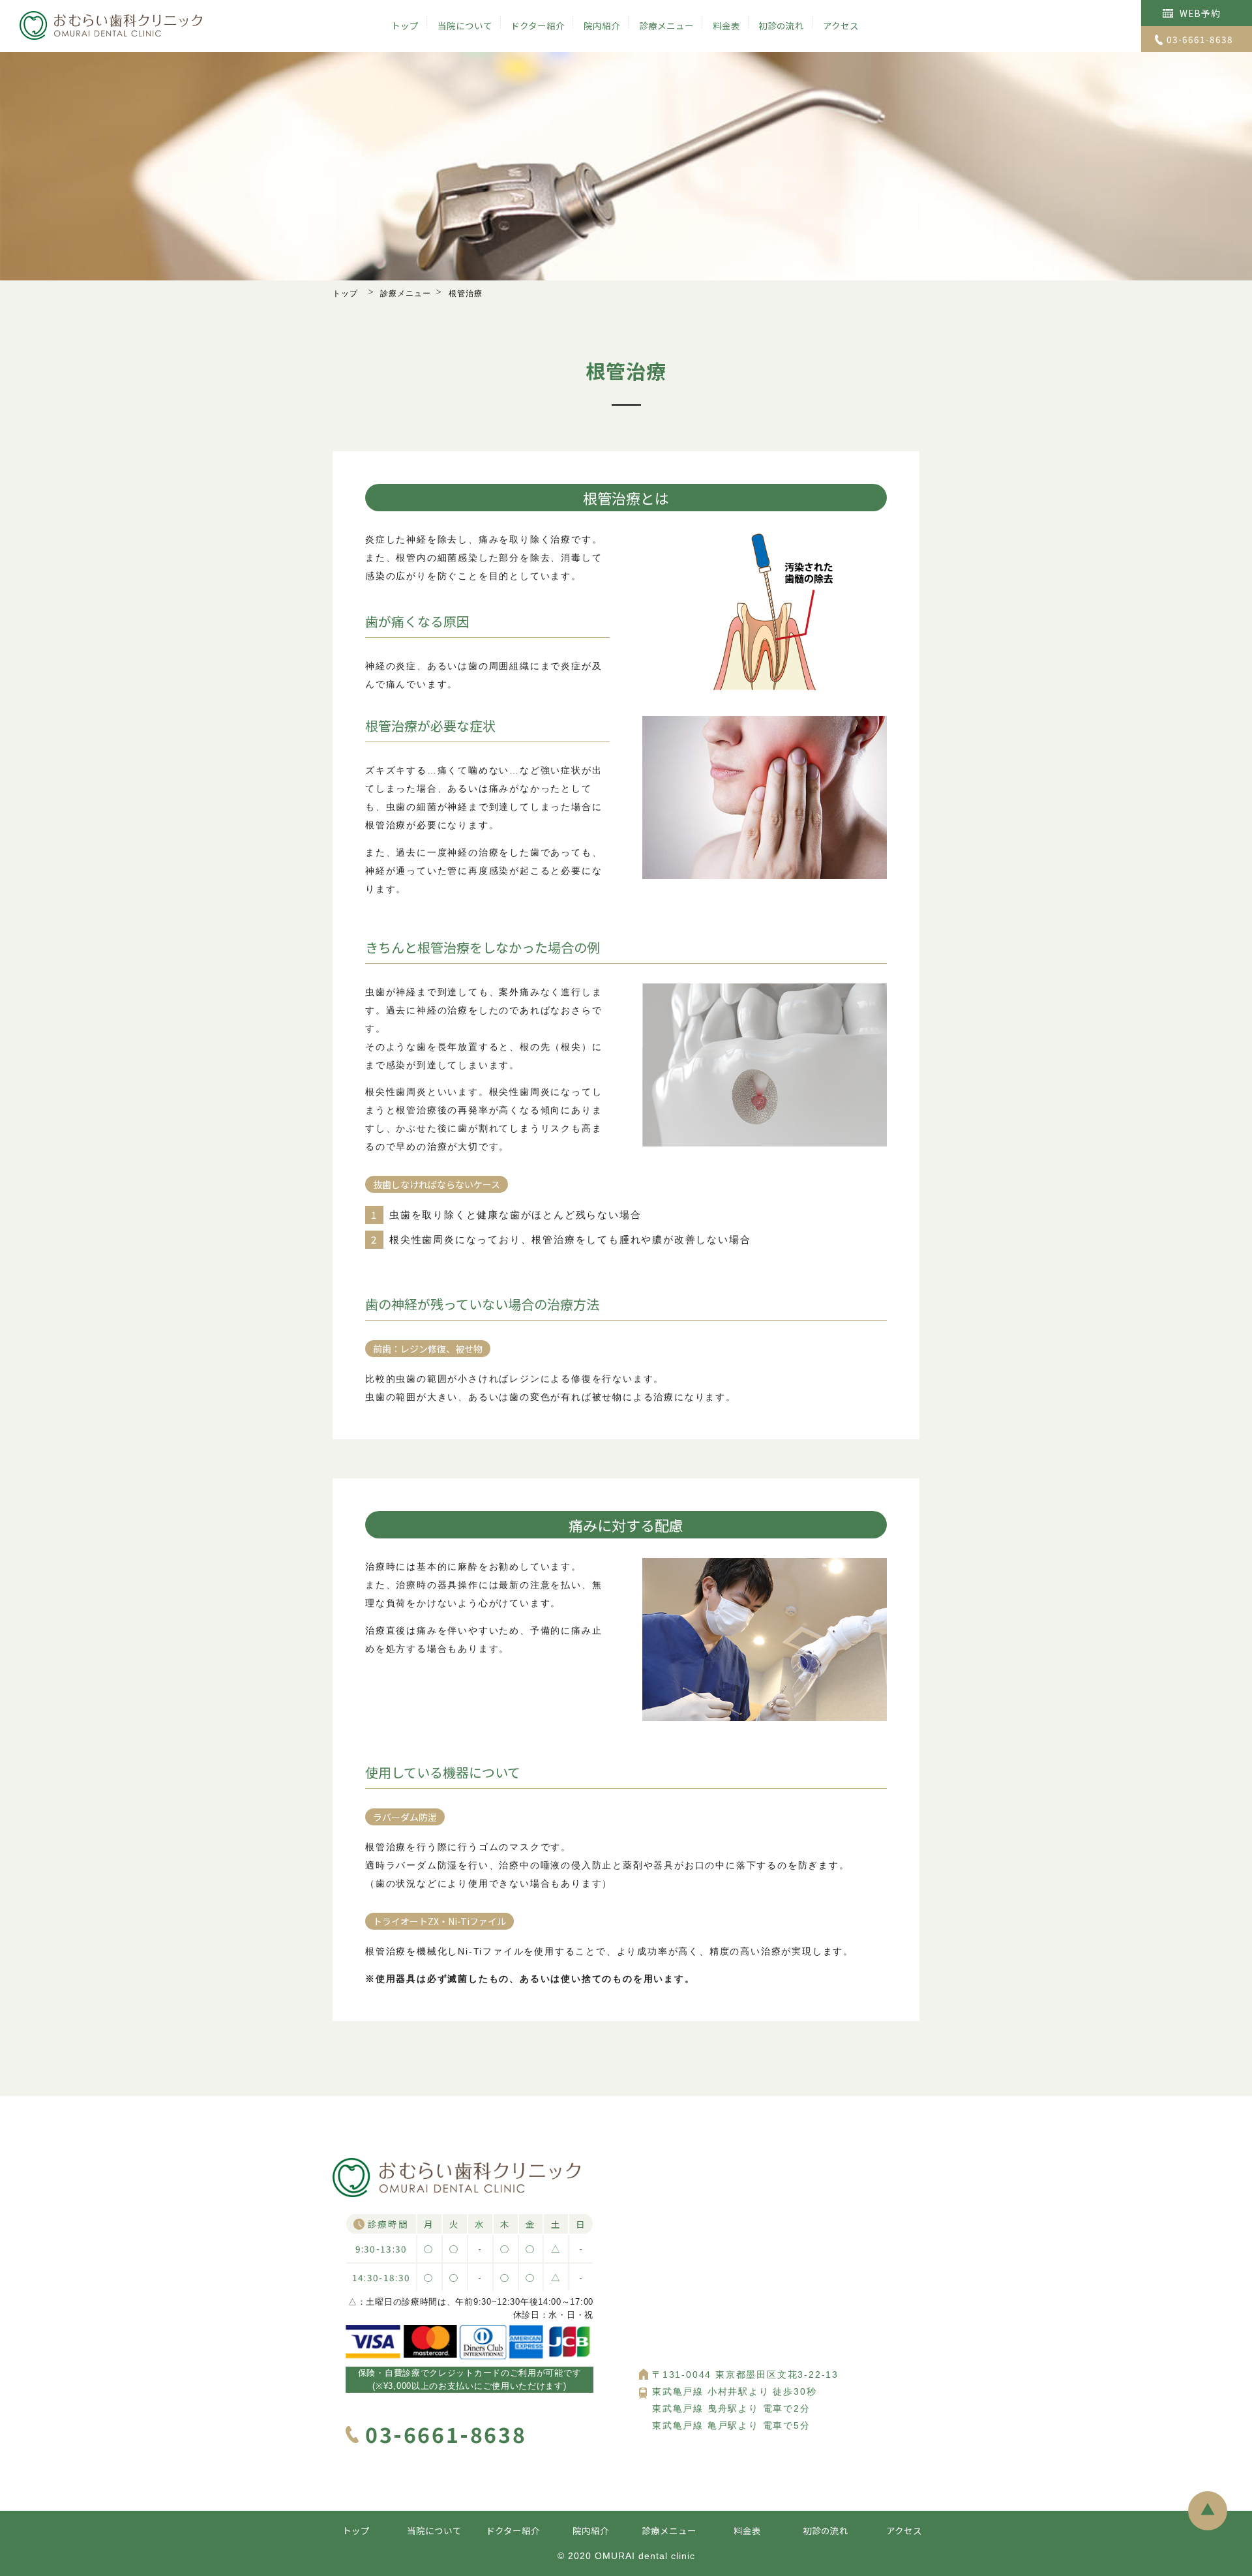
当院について (465, 25)
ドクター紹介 (538, 25)
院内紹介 (602, 25)
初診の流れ (781, 25)
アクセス (841, 25)
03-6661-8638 (1200, 39)
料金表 (726, 25)
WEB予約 (1200, 13)
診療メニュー (666, 25)
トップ (405, 25)
